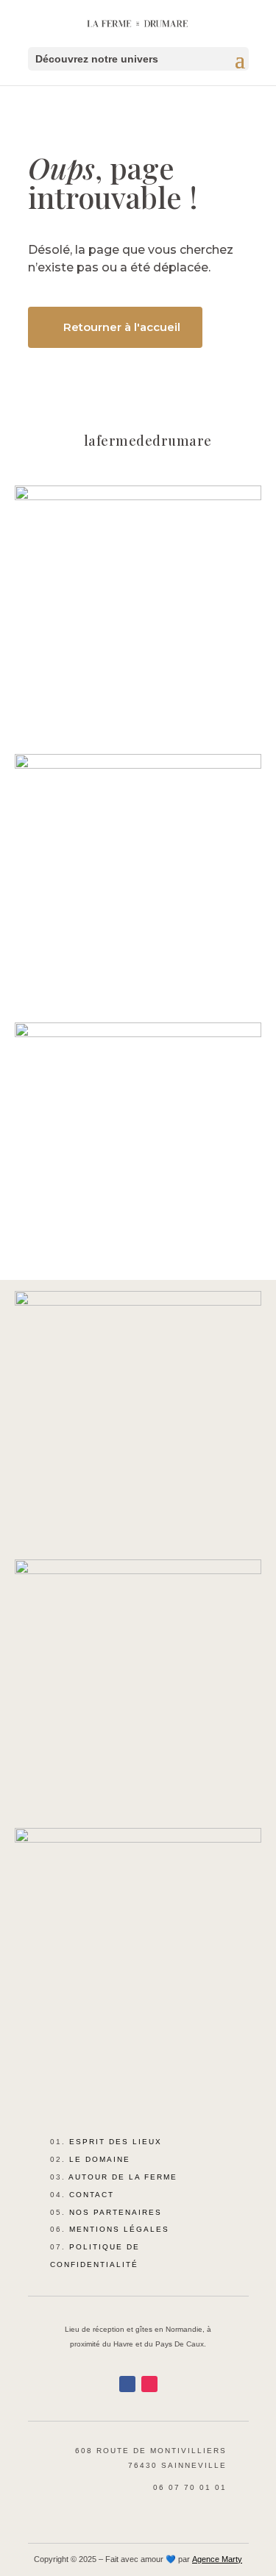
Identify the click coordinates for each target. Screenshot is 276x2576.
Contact (92, 2195)
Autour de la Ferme (123, 2177)
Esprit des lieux (116, 2142)
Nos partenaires (116, 2212)
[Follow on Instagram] (149, 2384)
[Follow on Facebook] (127, 2384)
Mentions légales (119, 2229)
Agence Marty (217, 2559)
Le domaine (100, 2159)
